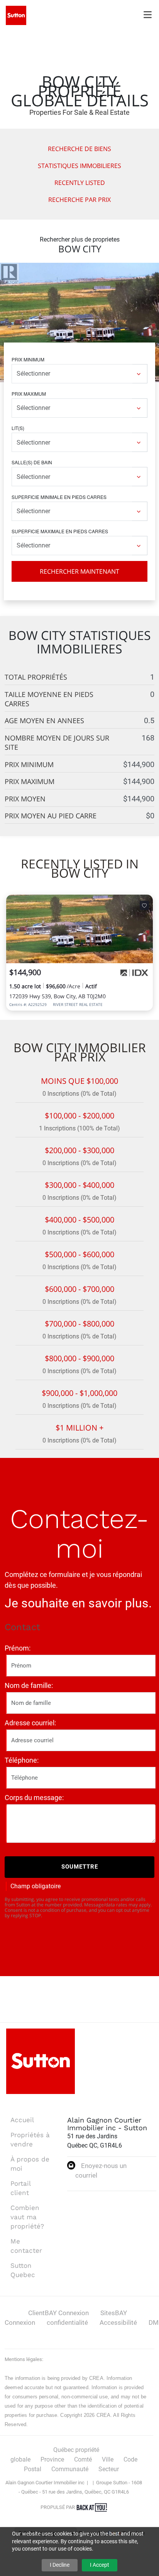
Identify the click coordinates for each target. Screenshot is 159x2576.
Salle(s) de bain (32, 462)
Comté (83, 2459)
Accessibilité (118, 2322)
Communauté (70, 2469)
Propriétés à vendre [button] (30, 2139)
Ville (108, 2459)
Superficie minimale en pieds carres (59, 497)
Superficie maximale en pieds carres (60, 531)
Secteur (109, 2469)
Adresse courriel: (30, 1723)
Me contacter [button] (26, 2246)
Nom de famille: (29, 1685)
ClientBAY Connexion (58, 2313)
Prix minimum (28, 359)
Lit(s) (18, 428)
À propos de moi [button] (30, 2164)
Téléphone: (22, 1760)
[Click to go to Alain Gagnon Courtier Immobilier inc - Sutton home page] (16, 15)
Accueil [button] (22, 2120)
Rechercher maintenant (79, 571)
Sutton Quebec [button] (23, 2270)
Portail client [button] (20, 2188)
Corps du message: (34, 1798)
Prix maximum (29, 394)
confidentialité (67, 2322)
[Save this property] (144, 905)
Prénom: (18, 1648)
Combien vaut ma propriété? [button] (27, 2217)
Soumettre (80, 1867)
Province (52, 2459)
